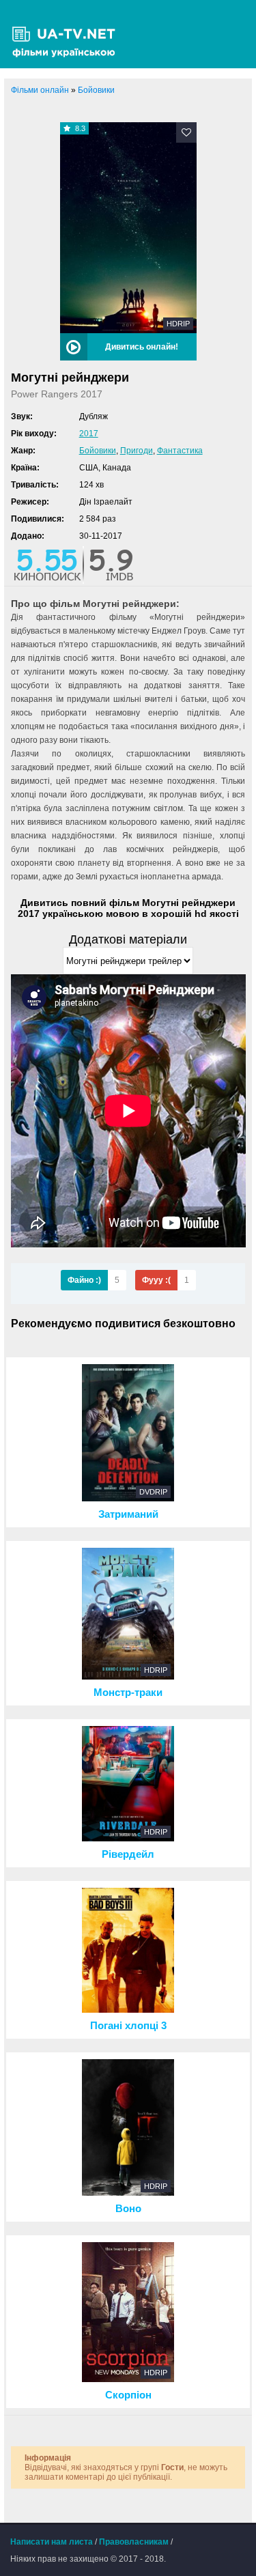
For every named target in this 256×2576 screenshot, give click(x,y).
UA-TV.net (68, 34)
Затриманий (128, 1514)
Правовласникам (134, 2542)
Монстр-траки (128, 1693)
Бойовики (98, 451)
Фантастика (180, 451)
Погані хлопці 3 (128, 2026)
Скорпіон (128, 2395)
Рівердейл (128, 1854)
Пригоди (137, 451)
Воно (128, 2209)
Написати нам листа (52, 2542)
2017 (89, 434)
